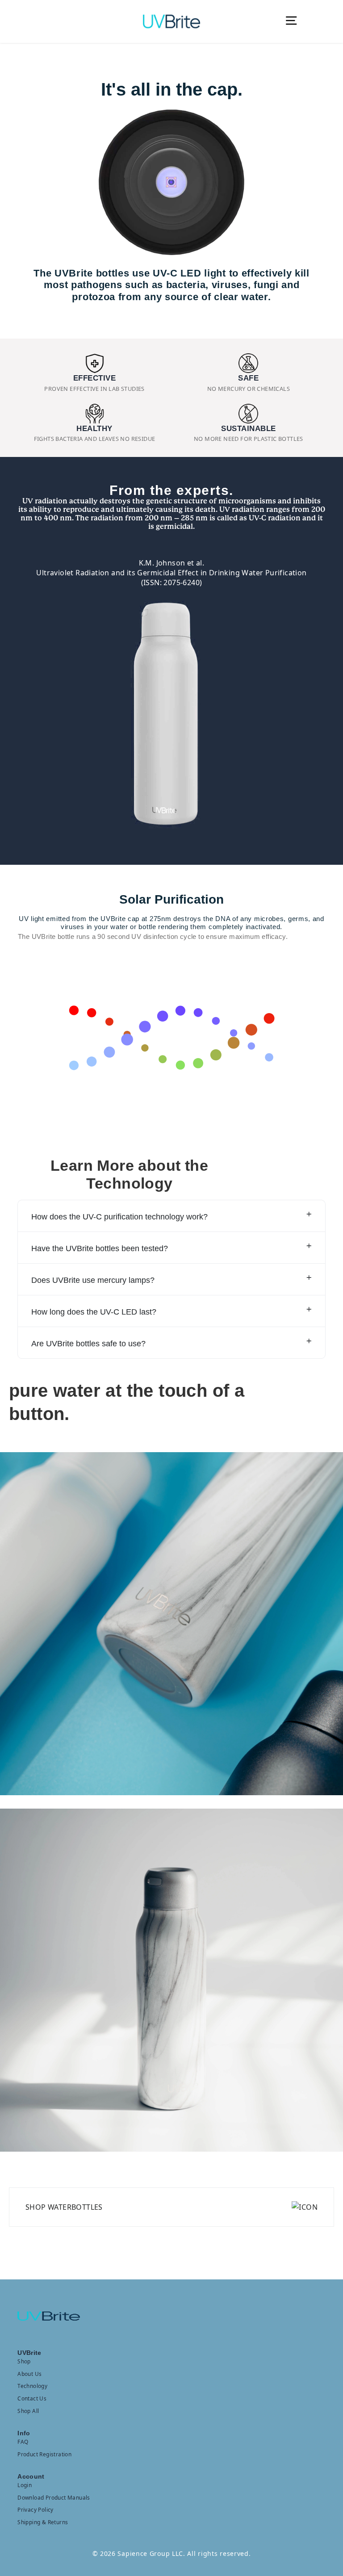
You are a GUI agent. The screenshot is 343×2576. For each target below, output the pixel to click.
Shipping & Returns (43, 2522)
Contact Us (32, 2398)
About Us (29, 2374)
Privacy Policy (36, 2509)
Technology (32, 2386)
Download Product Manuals (54, 2497)
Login (25, 2485)
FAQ (23, 2442)
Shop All (28, 2411)
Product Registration (44, 2454)
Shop (24, 2361)
